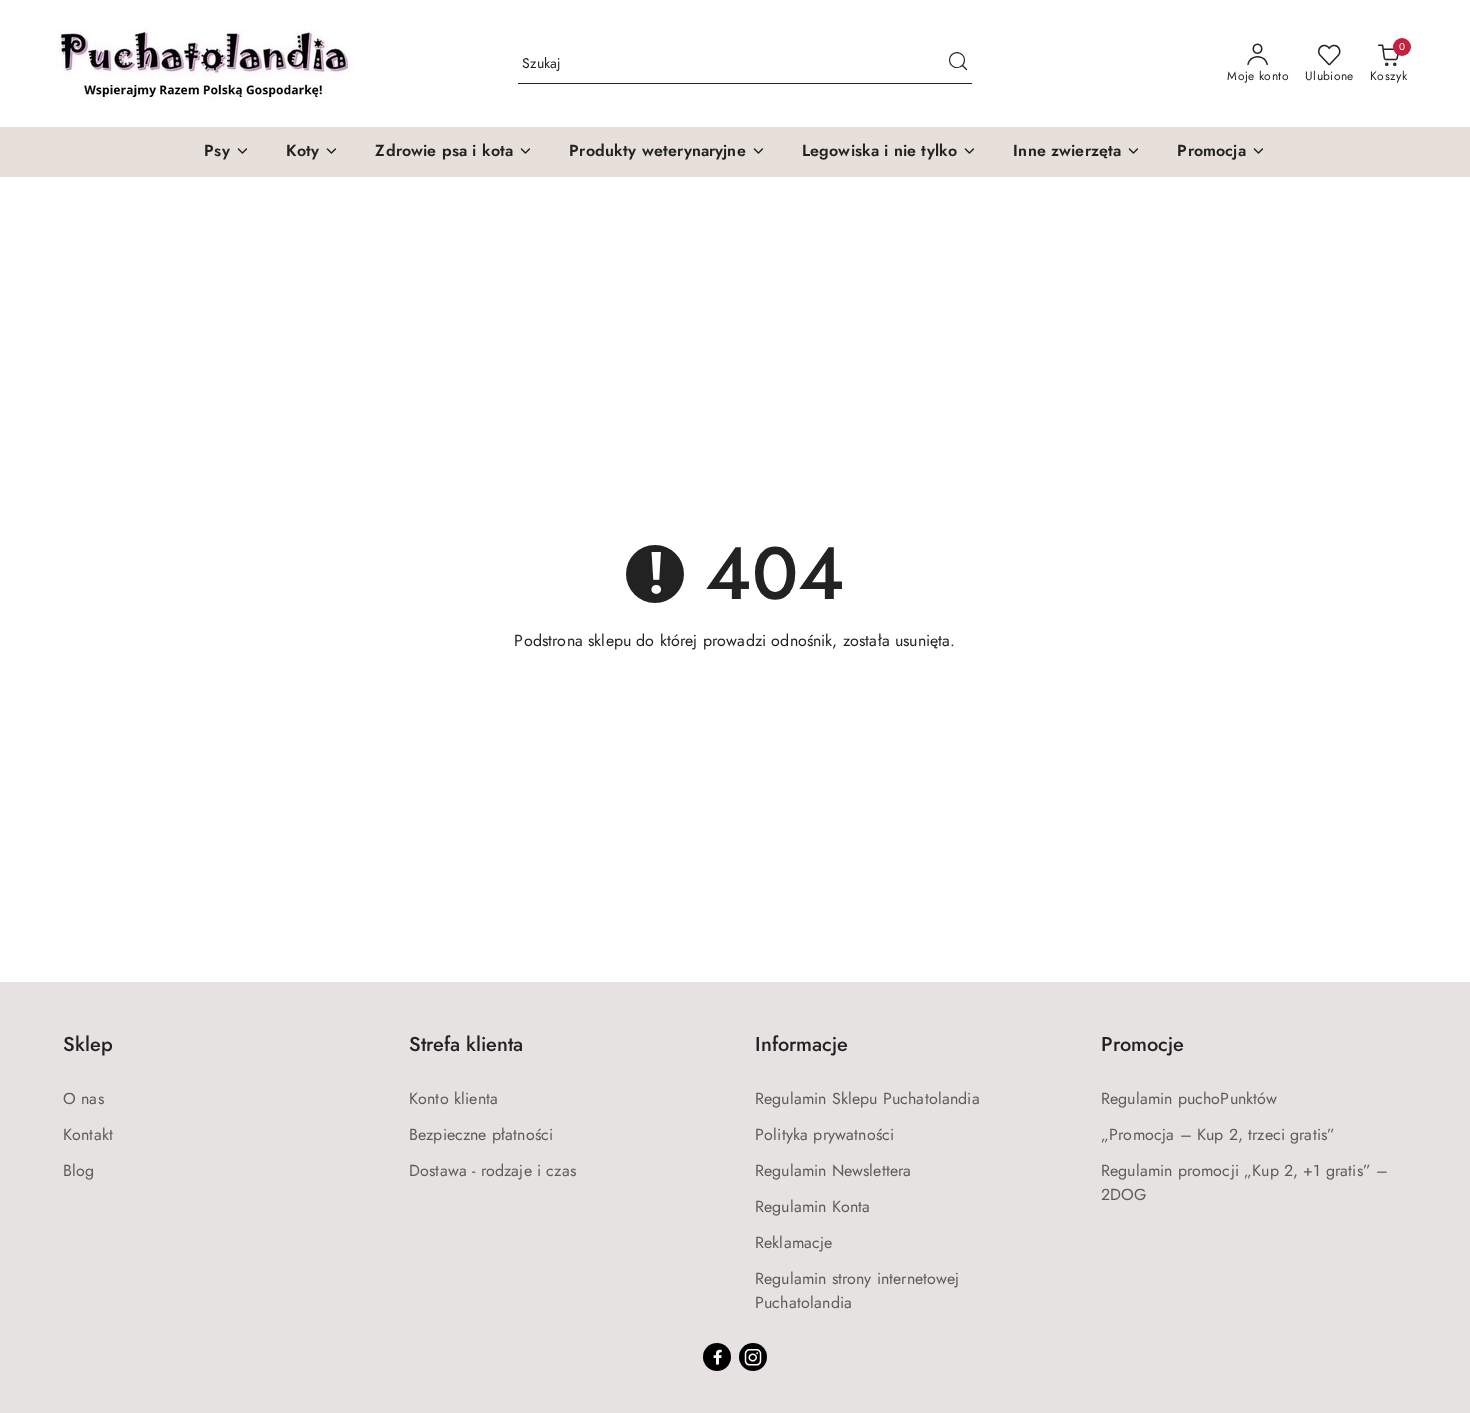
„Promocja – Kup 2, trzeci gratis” (1218, 1134)
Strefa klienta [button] (466, 1044)
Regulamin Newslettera (833, 1170)
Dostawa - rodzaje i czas (492, 1170)
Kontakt (88, 1134)
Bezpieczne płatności (481, 1134)
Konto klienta (453, 1098)
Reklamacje (794, 1242)
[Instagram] (753, 1357)
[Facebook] (717, 1357)
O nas (83, 1098)
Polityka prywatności (824, 1134)
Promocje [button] (1142, 1044)
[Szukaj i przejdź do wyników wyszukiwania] (958, 64)
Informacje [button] (801, 1044)
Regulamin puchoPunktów (1189, 1098)
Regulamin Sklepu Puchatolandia (867, 1098)
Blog (79, 1170)
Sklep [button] (88, 1044)
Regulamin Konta (812, 1206)
